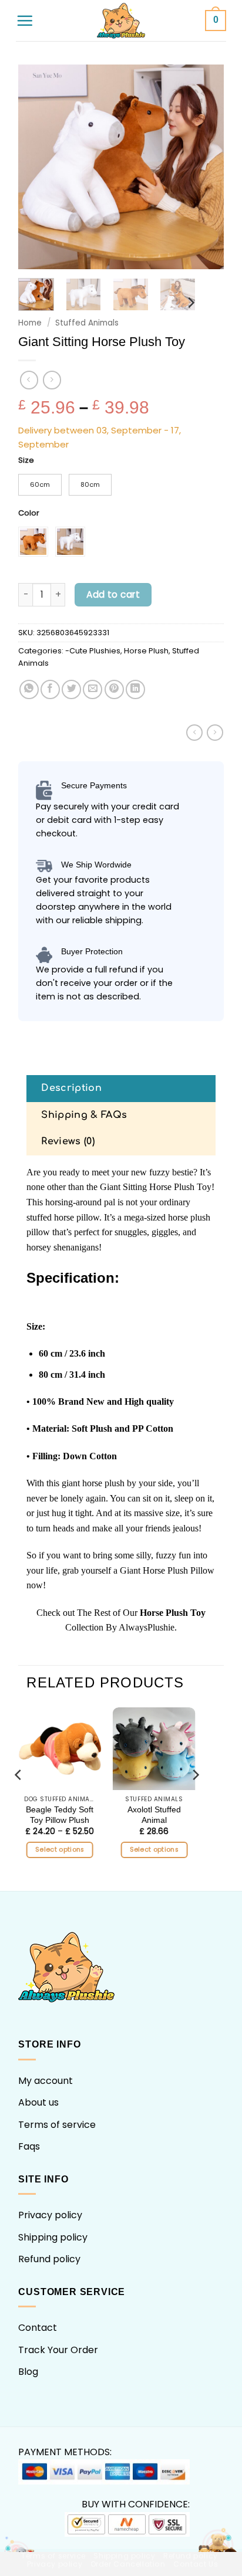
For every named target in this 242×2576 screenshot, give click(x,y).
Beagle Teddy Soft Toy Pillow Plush (60, 1815)
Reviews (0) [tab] (68, 1141)
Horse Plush (146, 651)
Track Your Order (58, 2350)
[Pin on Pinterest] (114, 689)
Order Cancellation (128, 2564)
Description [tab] (71, 1088)
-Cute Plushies (93, 651)
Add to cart (113, 594)
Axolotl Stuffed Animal (154, 1815)
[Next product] (29, 380)
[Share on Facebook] (50, 689)
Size (26, 460)
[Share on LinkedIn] (135, 689)
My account (46, 2081)
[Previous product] (52, 380)
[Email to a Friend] (93, 689)
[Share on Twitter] (71, 689)
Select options (60, 1850)
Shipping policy (53, 2237)
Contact (38, 2328)
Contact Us (196, 2564)
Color (29, 513)
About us (38, 2102)
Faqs (29, 2146)
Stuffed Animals (87, 323)
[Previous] (38, 167)
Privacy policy (50, 2215)
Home (30, 323)
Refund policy (49, 2259)
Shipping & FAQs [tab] (84, 1115)
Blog (28, 2372)
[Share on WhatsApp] (29, 689)
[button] (25, 21)
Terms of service (57, 2125)
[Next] (204, 167)
